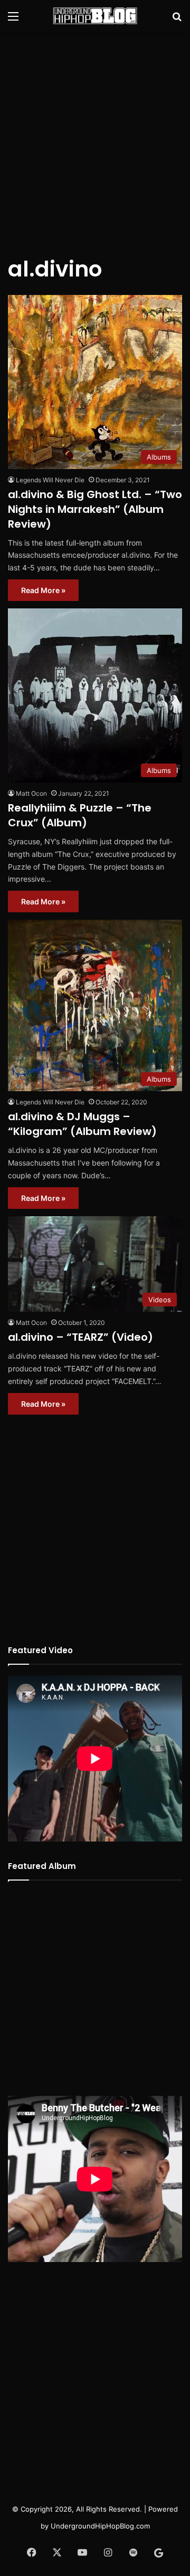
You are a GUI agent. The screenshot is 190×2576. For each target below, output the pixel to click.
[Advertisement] (95, 137)
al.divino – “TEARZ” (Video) (80, 1337)
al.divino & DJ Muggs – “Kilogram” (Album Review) (82, 1124)
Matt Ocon (31, 793)
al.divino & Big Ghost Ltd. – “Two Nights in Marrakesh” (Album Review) (95, 509)
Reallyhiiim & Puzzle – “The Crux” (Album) (80, 815)
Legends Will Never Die (50, 480)
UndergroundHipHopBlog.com (100, 2526)
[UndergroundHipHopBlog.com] (95, 16)
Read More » (43, 590)
